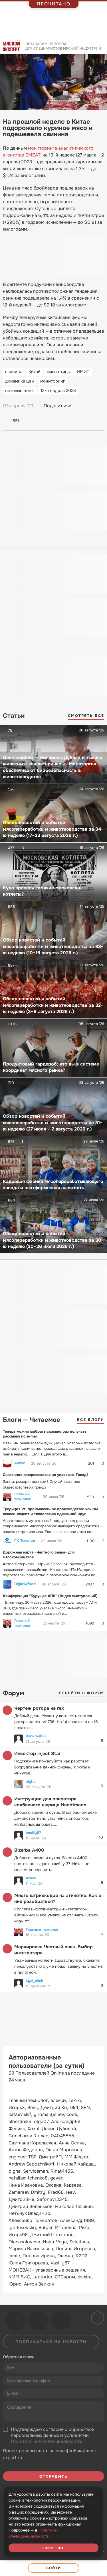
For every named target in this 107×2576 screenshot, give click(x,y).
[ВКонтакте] (78, 406)
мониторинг (53, 381)
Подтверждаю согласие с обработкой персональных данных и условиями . (53, 2435)
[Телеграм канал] (38, 2320)
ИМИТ (83, 372)
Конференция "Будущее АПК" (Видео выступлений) (50, 1596)
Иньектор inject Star (37, 1753)
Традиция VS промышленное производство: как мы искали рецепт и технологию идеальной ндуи (50, 1511)
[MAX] (100, 406)
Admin (20, 1463)
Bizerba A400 (29, 1850)
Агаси (31, 1878)
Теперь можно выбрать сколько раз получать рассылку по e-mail (45, 1434)
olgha (31, 1781)
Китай (35, 372)
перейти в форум (82, 1693)
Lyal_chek (34, 1981)
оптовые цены (20, 391)
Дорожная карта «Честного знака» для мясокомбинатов (39, 1555)
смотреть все (86, 716)
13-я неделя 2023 (58, 391)
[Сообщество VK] (15, 2320)
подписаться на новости (51, 2342)
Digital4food (25, 1584)
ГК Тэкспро (25, 1541)
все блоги (91, 1420)
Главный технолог (23, 1497)
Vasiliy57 (33, 1833)
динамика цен (20, 381)
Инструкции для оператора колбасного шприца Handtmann (50, 1802)
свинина (14, 372)
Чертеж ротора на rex (39, 1708)
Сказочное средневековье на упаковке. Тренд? (46, 1475)
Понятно (54, 2548)
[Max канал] (61, 2320)
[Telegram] (89, 406)
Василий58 (36, 1736)
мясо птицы (59, 372)
